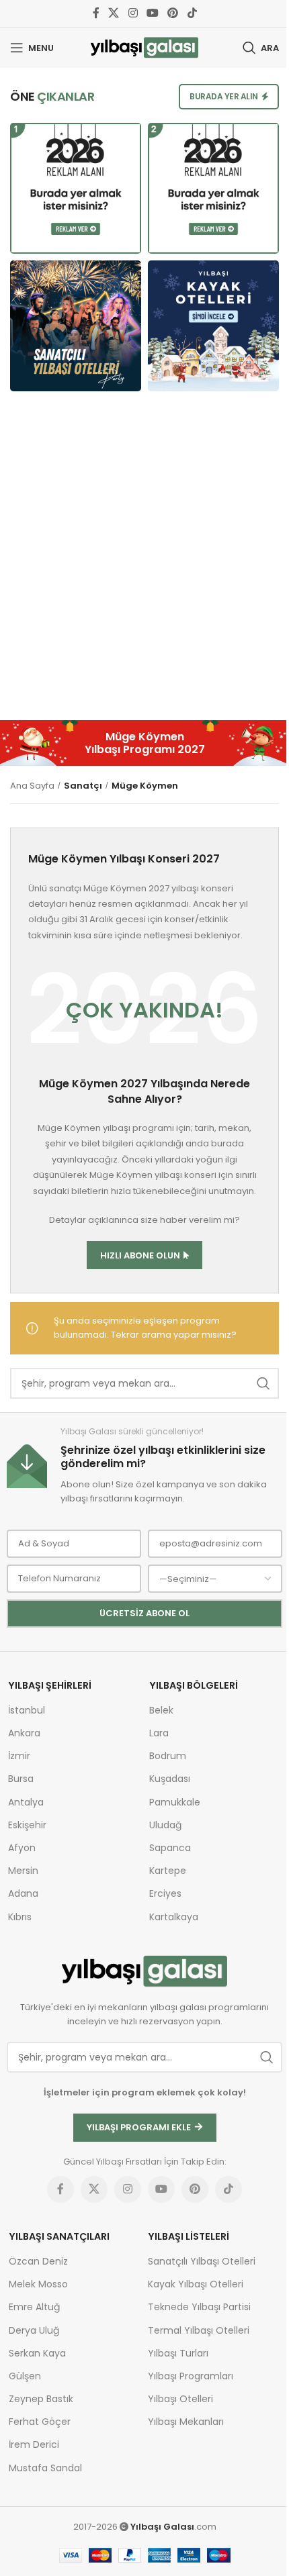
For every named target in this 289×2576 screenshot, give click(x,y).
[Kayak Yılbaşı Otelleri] (213, 326)
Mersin (23, 1871)
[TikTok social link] (192, 13)
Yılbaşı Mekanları (186, 2422)
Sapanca (170, 1848)
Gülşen (25, 2376)
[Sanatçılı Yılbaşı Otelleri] (76, 326)
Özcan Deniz (38, 2261)
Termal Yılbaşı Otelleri (199, 2330)
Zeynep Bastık (41, 2399)
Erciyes (165, 1893)
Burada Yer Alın (224, 96)
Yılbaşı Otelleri (180, 2399)
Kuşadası (170, 1779)
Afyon (22, 1848)
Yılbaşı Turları (178, 2353)
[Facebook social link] (96, 13)
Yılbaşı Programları (191, 2376)
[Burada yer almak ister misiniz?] (76, 188)
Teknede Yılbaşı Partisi (199, 2307)
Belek (161, 1710)
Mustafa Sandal (45, 2468)
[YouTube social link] (152, 13)
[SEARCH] (263, 1383)
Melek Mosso (38, 2284)
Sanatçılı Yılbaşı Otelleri (202, 2261)
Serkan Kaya (37, 2353)
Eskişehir (27, 1825)
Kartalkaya (174, 1917)
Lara (159, 1733)
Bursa (21, 1779)
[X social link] (114, 13)
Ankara (24, 1733)
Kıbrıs (20, 1917)
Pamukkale (175, 1802)
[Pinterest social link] (173, 13)
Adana (23, 1893)
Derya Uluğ (34, 2330)
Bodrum (168, 1756)
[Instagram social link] (133, 13)
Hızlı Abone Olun (140, 1255)
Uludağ (165, 1825)
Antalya (26, 1802)
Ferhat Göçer (40, 2422)
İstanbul (27, 1710)
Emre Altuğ (34, 2307)
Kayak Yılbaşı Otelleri (196, 2284)
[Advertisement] (144, 562)
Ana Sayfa (32, 786)
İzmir (19, 1756)
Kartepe (168, 1871)
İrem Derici (34, 2444)
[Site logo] (144, 47)
